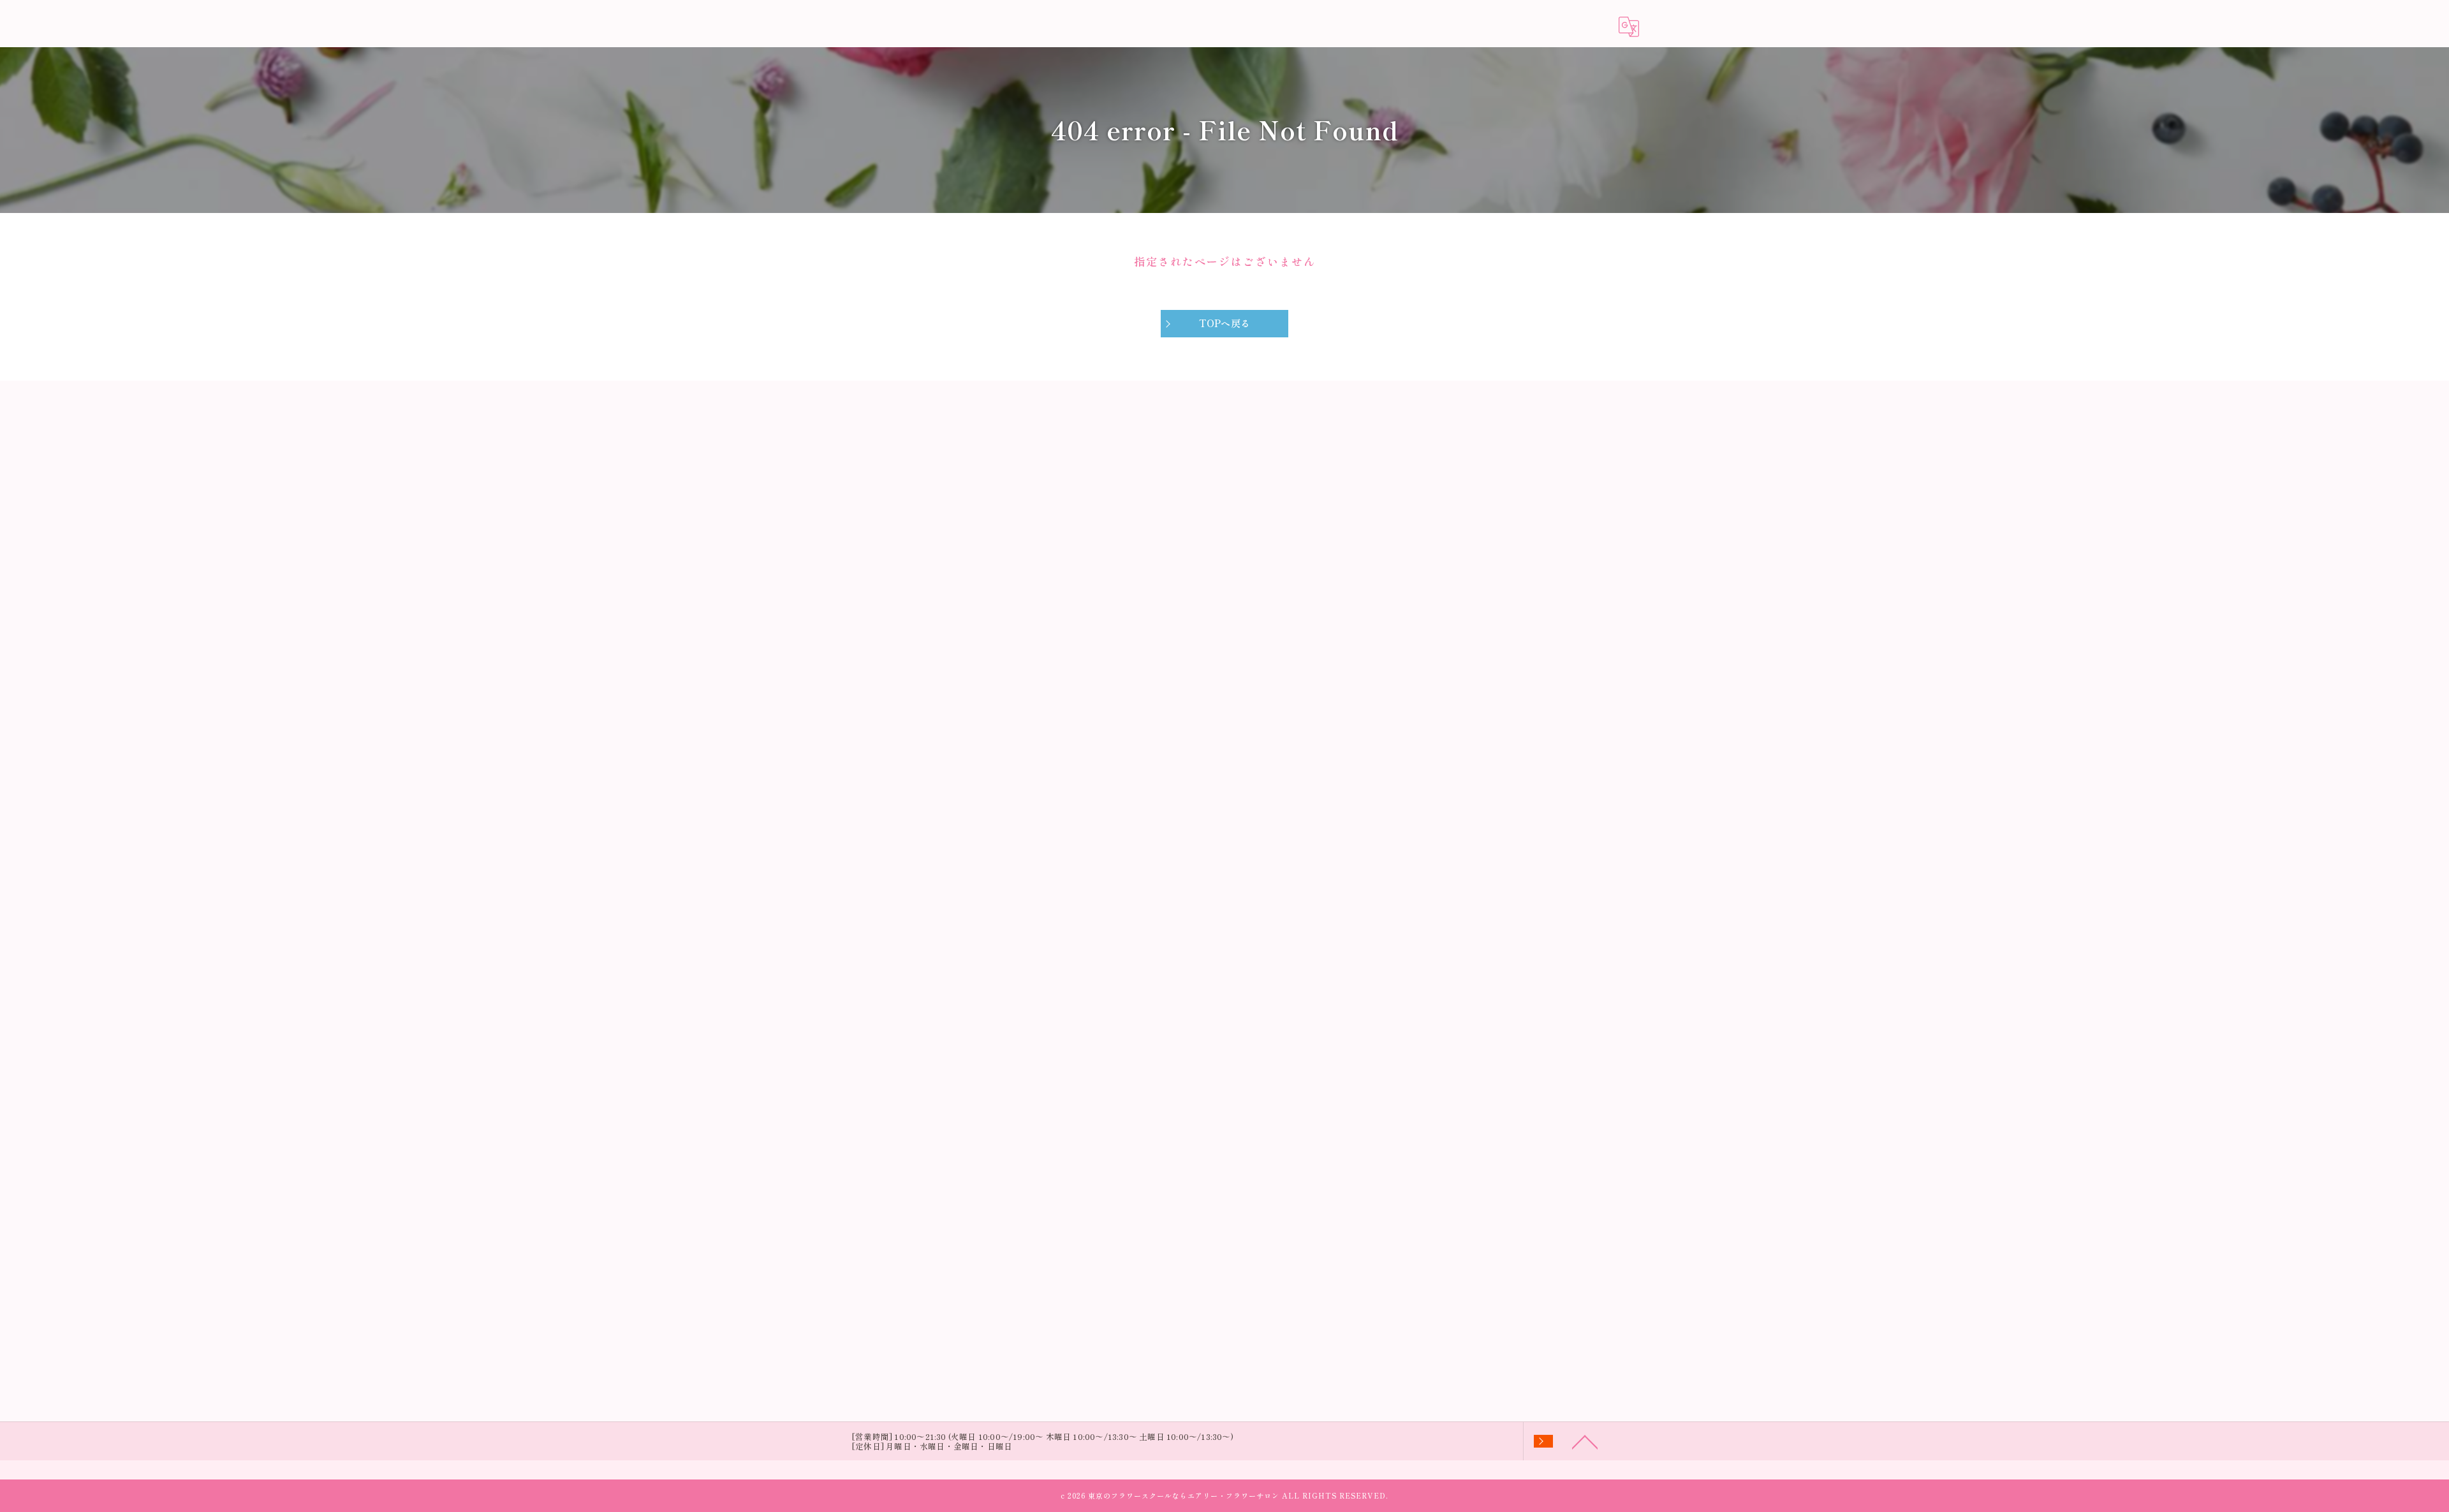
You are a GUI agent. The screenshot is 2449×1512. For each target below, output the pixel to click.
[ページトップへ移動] (1585, 1441)
